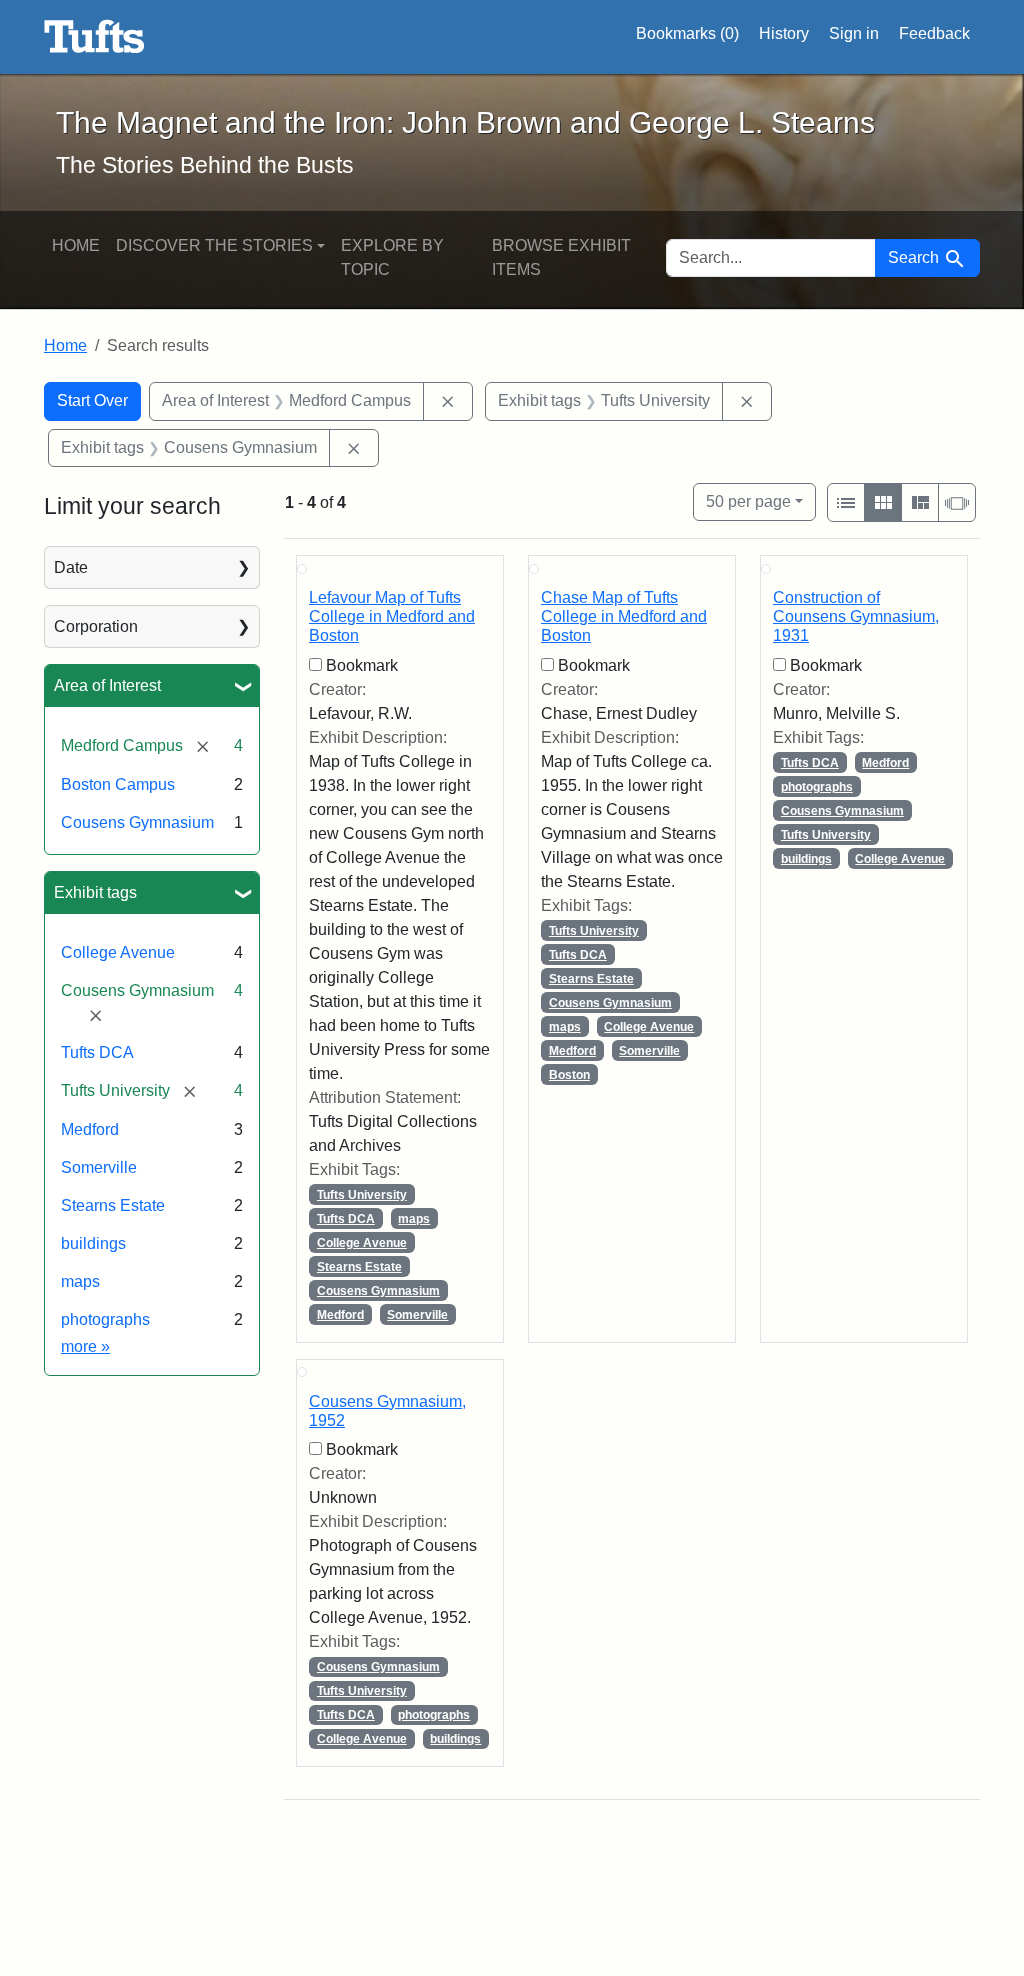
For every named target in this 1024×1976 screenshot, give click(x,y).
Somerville (99, 1167)
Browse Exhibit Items (561, 257)
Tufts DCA (97, 1052)
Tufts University (362, 1195)
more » (85, 1346)
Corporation (96, 626)
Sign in (854, 33)
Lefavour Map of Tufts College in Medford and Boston (392, 616)
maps (80, 1281)
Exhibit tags (95, 892)
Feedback (934, 33)
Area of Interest (107, 685)
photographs (105, 1319)
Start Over (92, 400)
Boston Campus (118, 784)
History (784, 33)
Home (76, 245)
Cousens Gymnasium (137, 822)
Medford (90, 1129)
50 (748, 501)
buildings (93, 1243)
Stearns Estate (113, 1205)
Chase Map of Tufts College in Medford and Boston (624, 616)
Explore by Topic (392, 257)
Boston (569, 1075)
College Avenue (118, 952)
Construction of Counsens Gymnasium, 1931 (856, 616)
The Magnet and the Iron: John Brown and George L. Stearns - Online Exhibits (94, 37)
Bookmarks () (687, 33)
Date (71, 567)
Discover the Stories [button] (214, 245)
